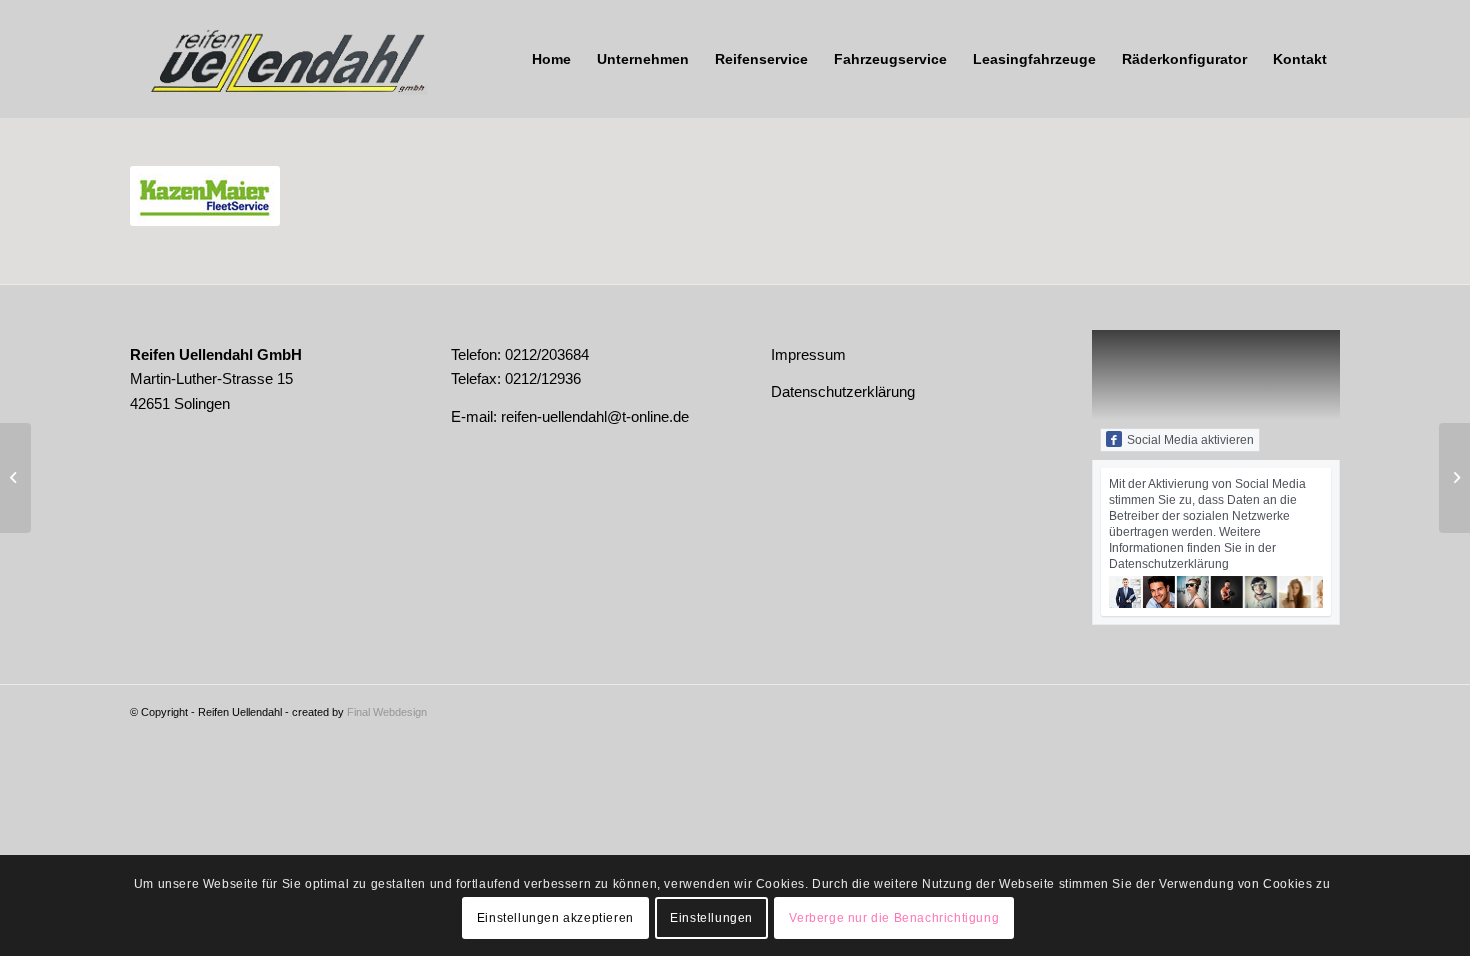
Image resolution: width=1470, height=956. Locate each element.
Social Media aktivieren (1190, 440)
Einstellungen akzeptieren (555, 918)
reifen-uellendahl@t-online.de (595, 416)
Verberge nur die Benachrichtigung (894, 918)
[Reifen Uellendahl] (280, 59)
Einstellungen (711, 918)
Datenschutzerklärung (843, 391)
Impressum (808, 354)
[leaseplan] (1454, 478)
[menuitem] (551, 59)
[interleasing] (15, 478)
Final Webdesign (387, 712)
